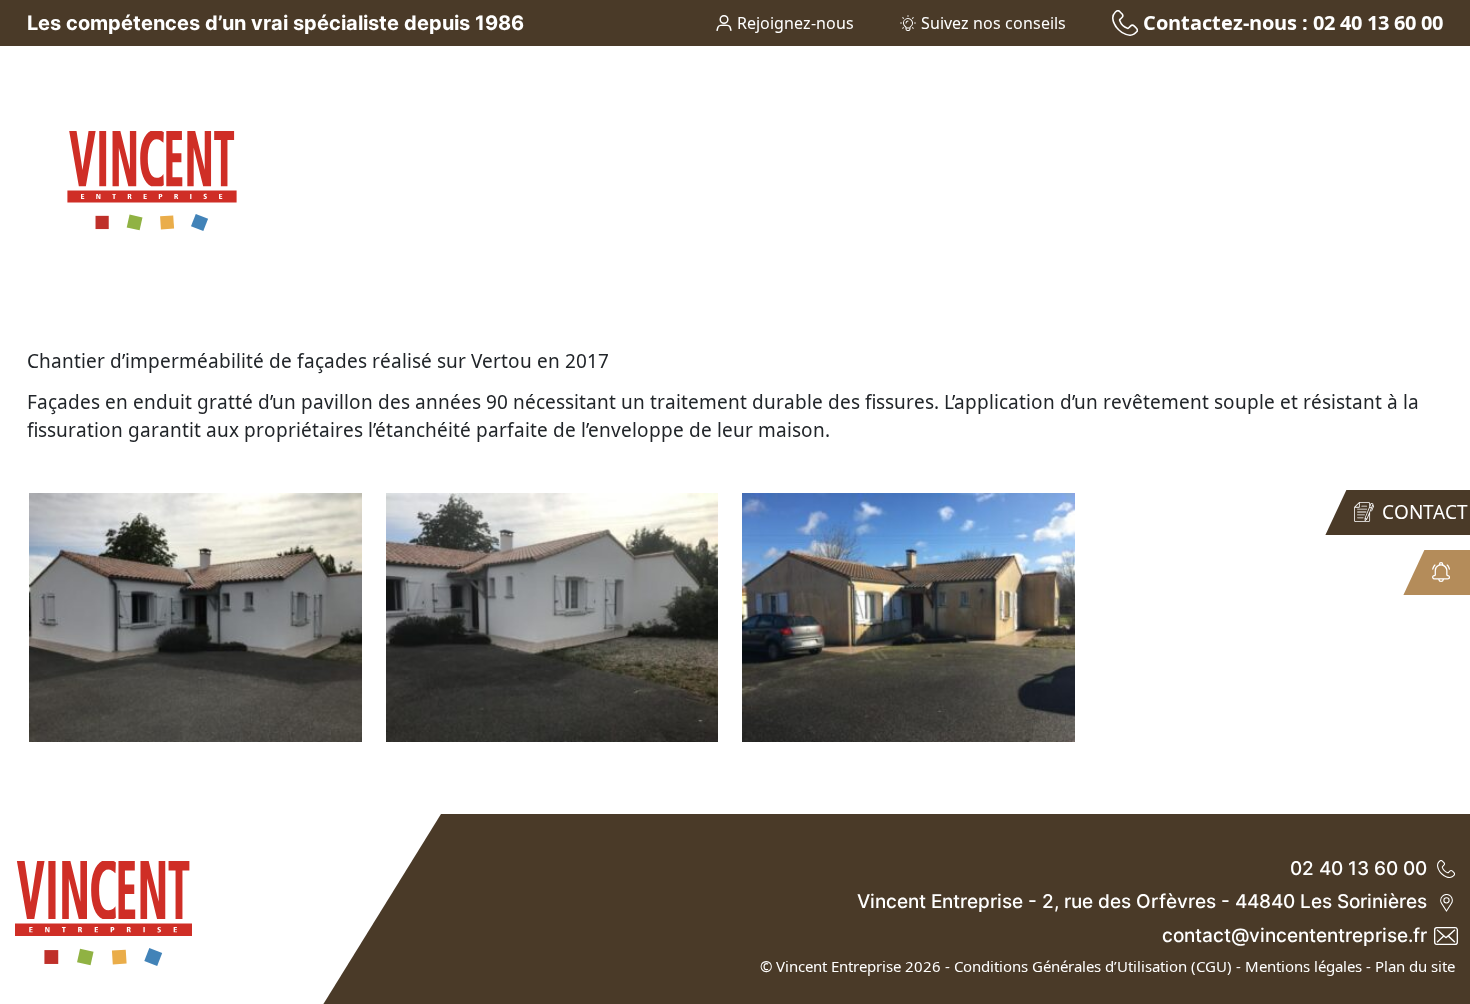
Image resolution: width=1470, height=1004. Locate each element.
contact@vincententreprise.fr (1294, 935)
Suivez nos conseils (993, 23)
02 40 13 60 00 (1358, 868)
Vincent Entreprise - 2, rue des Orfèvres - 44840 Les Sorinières (1142, 901)
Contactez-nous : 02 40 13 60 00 (1293, 22)
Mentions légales (1303, 966)
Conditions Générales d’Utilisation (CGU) (1093, 966)
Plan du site (1415, 966)
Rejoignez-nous (795, 23)
